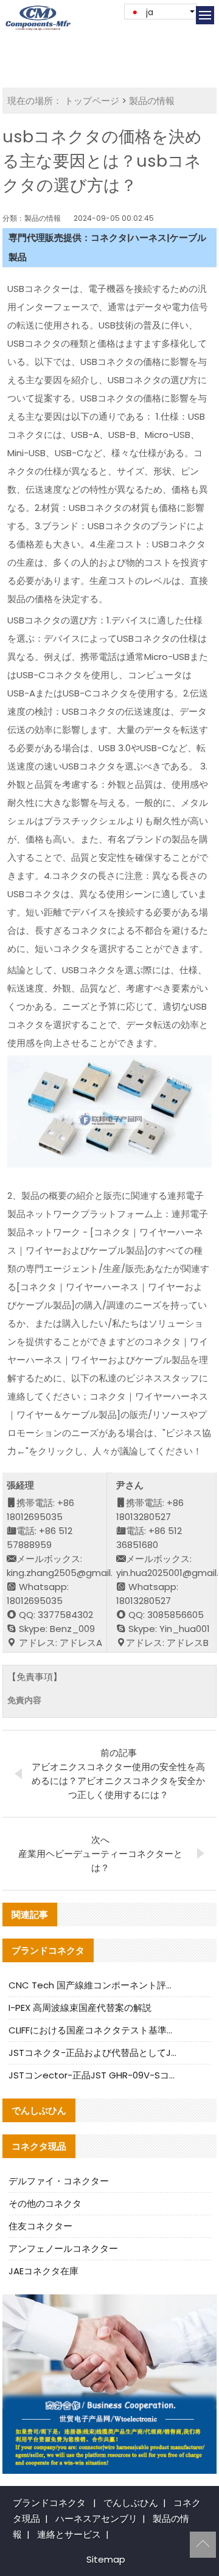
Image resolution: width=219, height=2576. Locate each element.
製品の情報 (152, 101)
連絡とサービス (69, 2534)
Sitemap (106, 2559)
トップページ (92, 101)
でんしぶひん (131, 2503)
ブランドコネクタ (49, 2503)
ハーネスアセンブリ (96, 2519)
